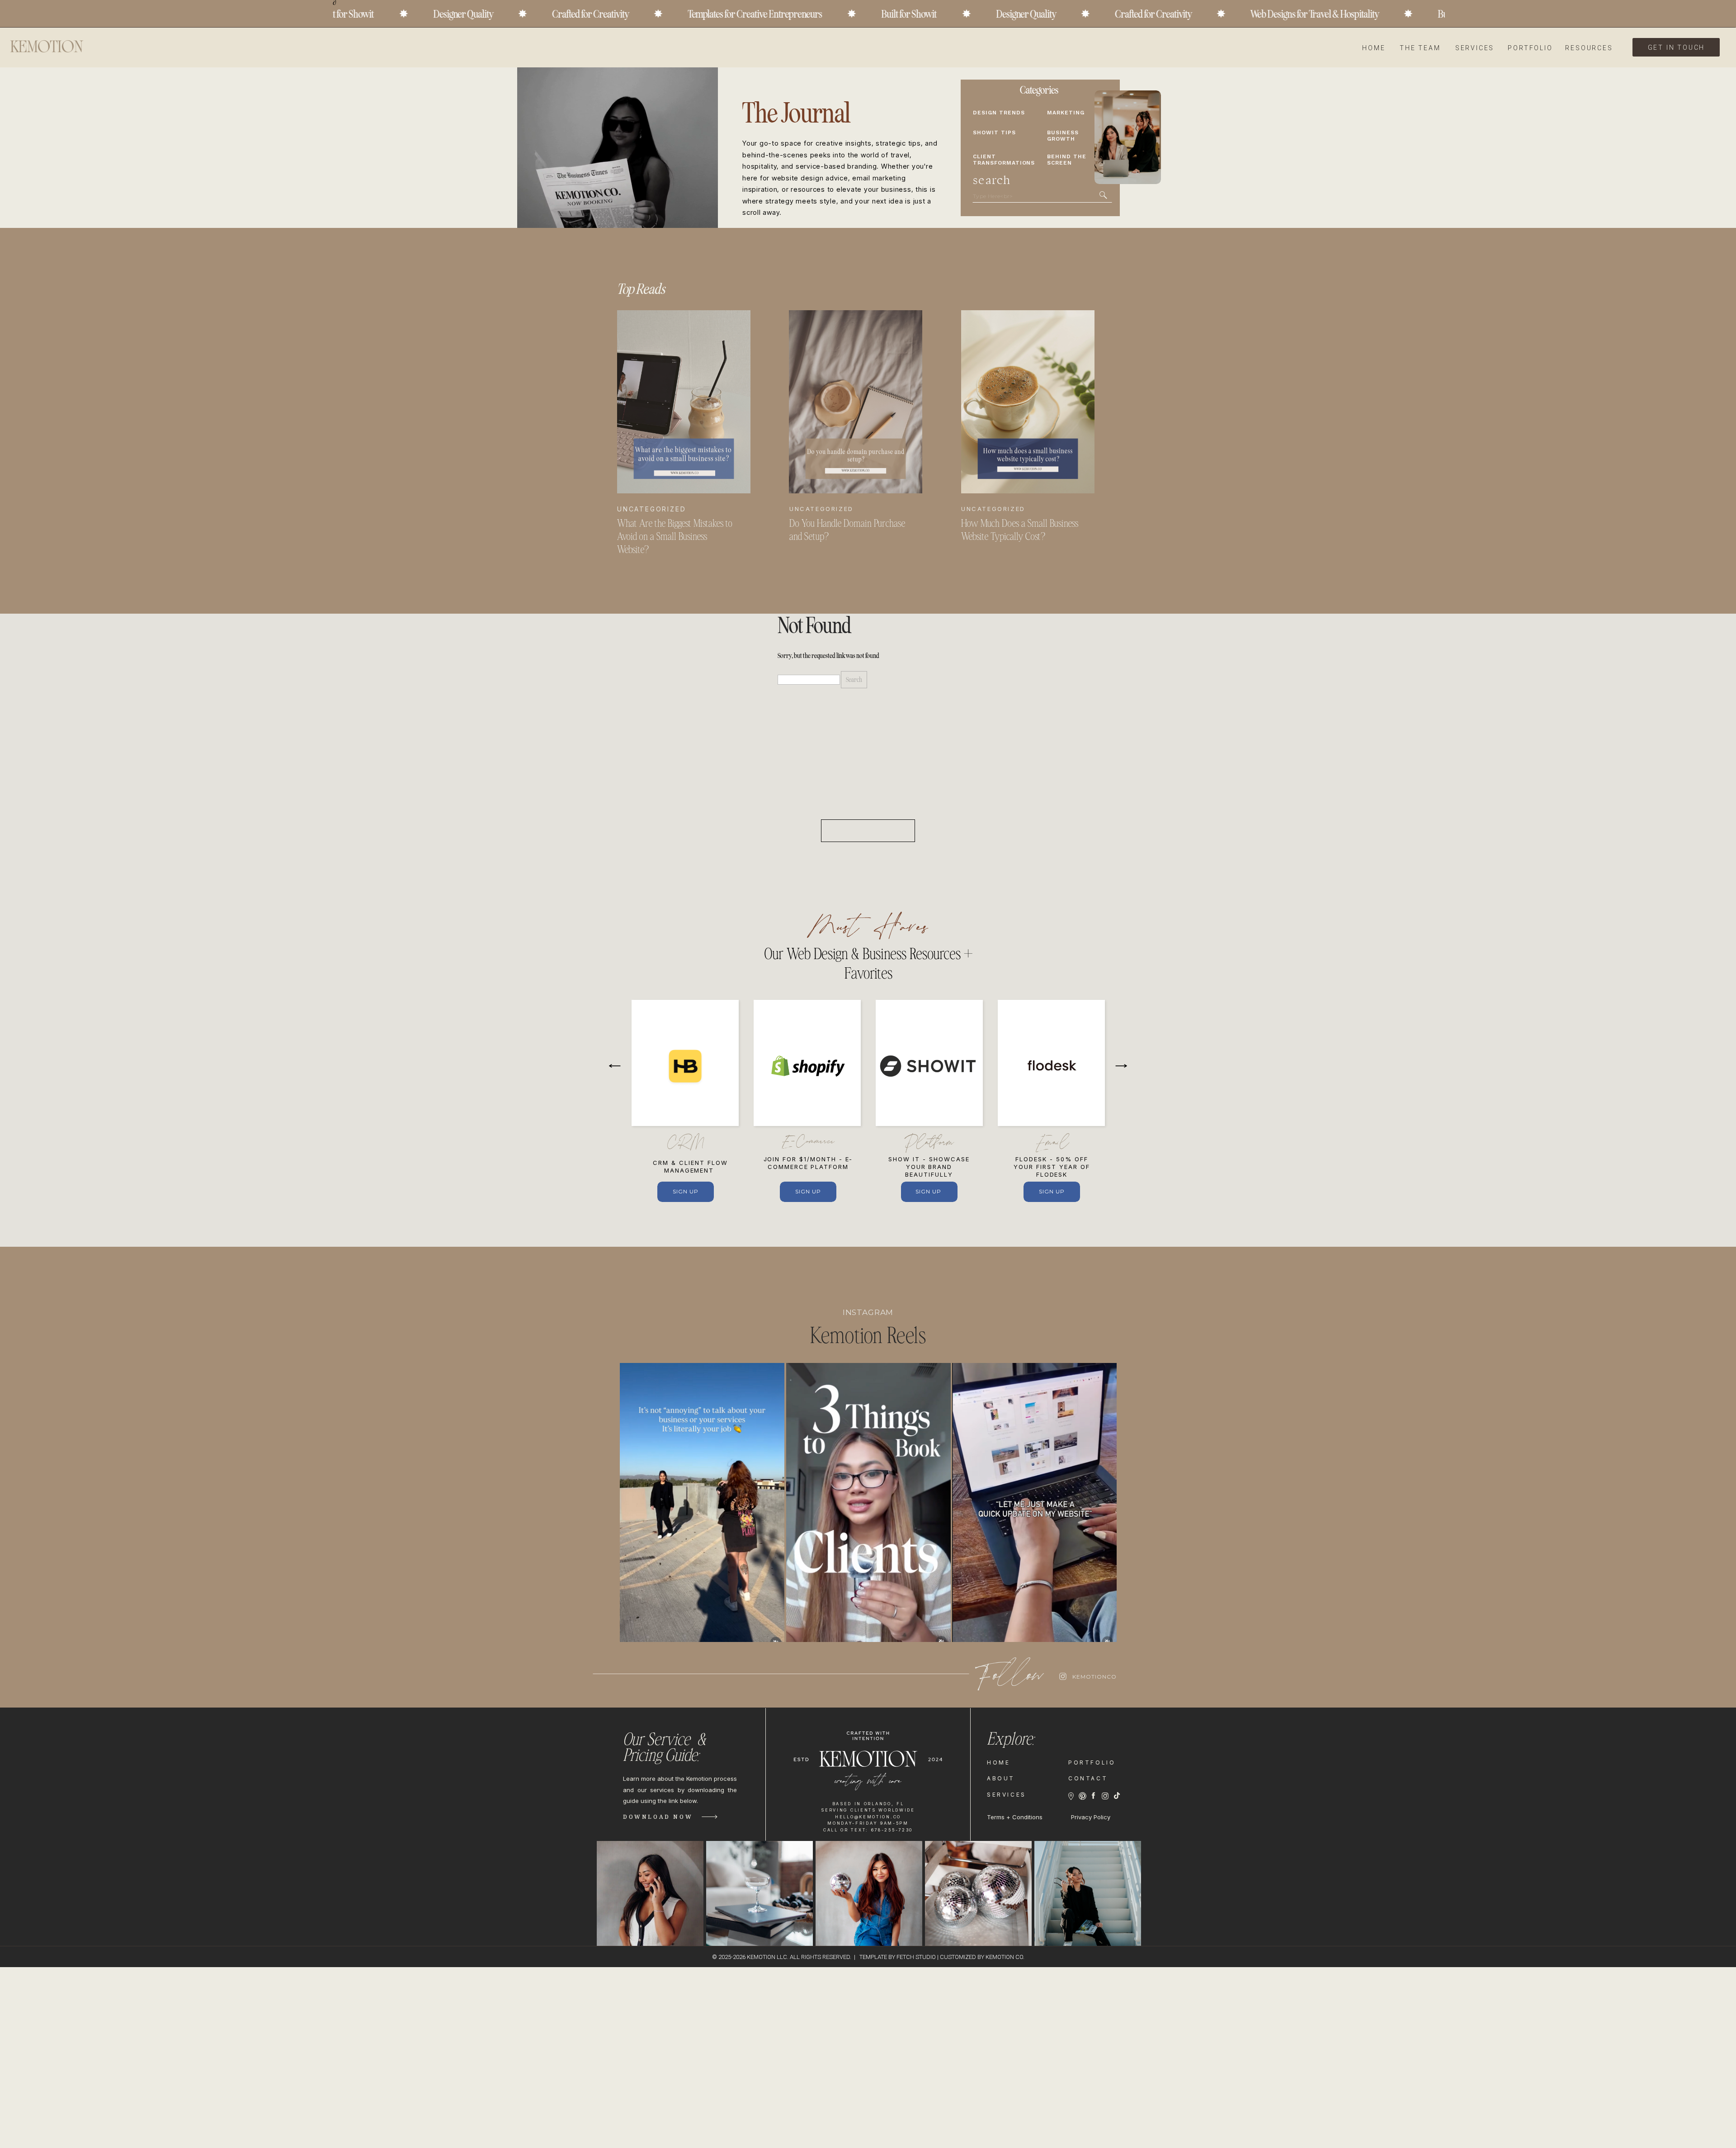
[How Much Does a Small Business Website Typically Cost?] (1028, 402)
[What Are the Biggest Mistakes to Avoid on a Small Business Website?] (684, 402)
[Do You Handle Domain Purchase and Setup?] (856, 402)
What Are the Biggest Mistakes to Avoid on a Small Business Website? (675, 537)
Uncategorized (651, 509)
